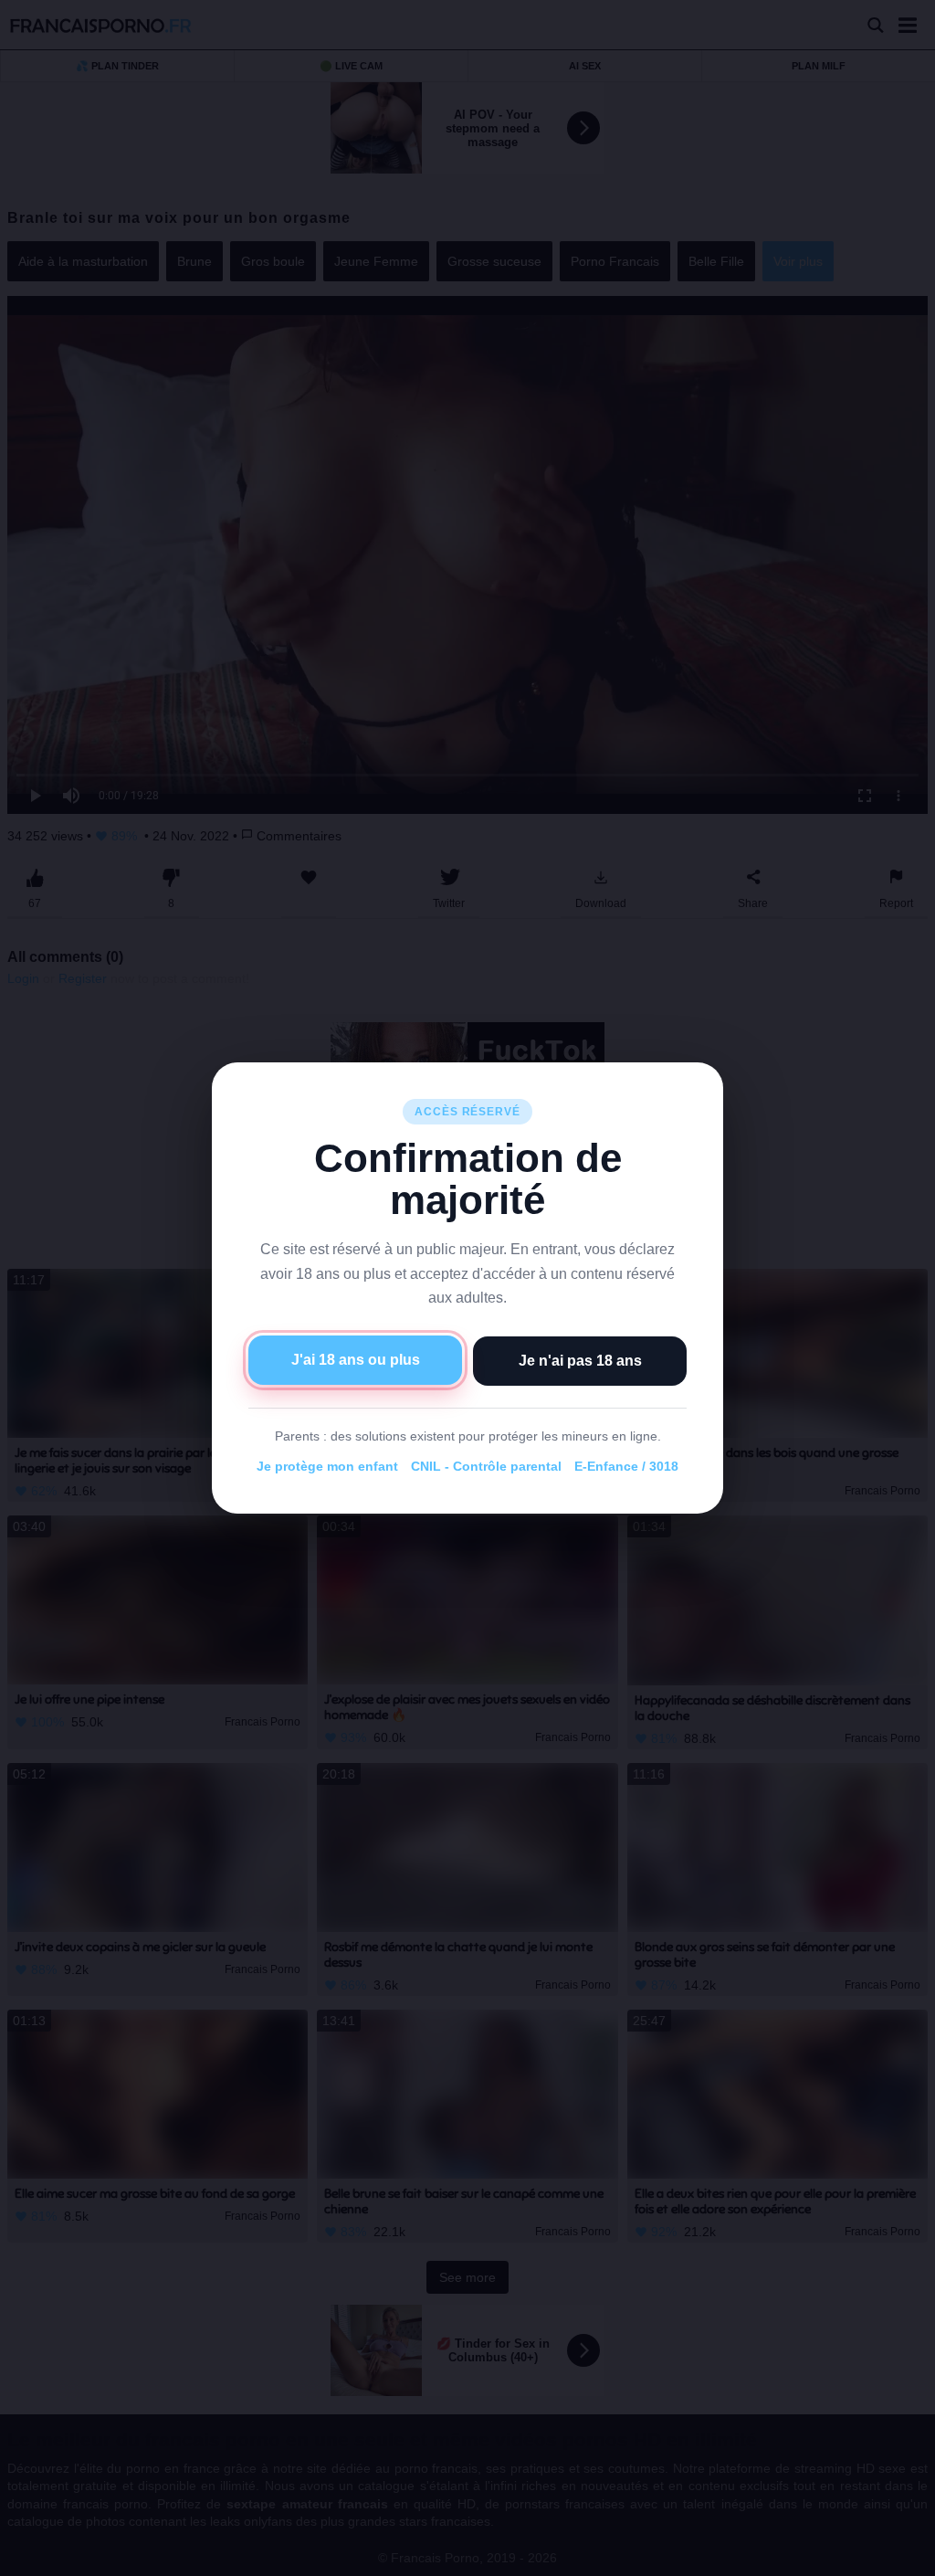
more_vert (906, 2558)
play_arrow (27, 2558)
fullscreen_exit (872, 2558)
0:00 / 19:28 (121, 2558)
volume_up (64, 2558)
